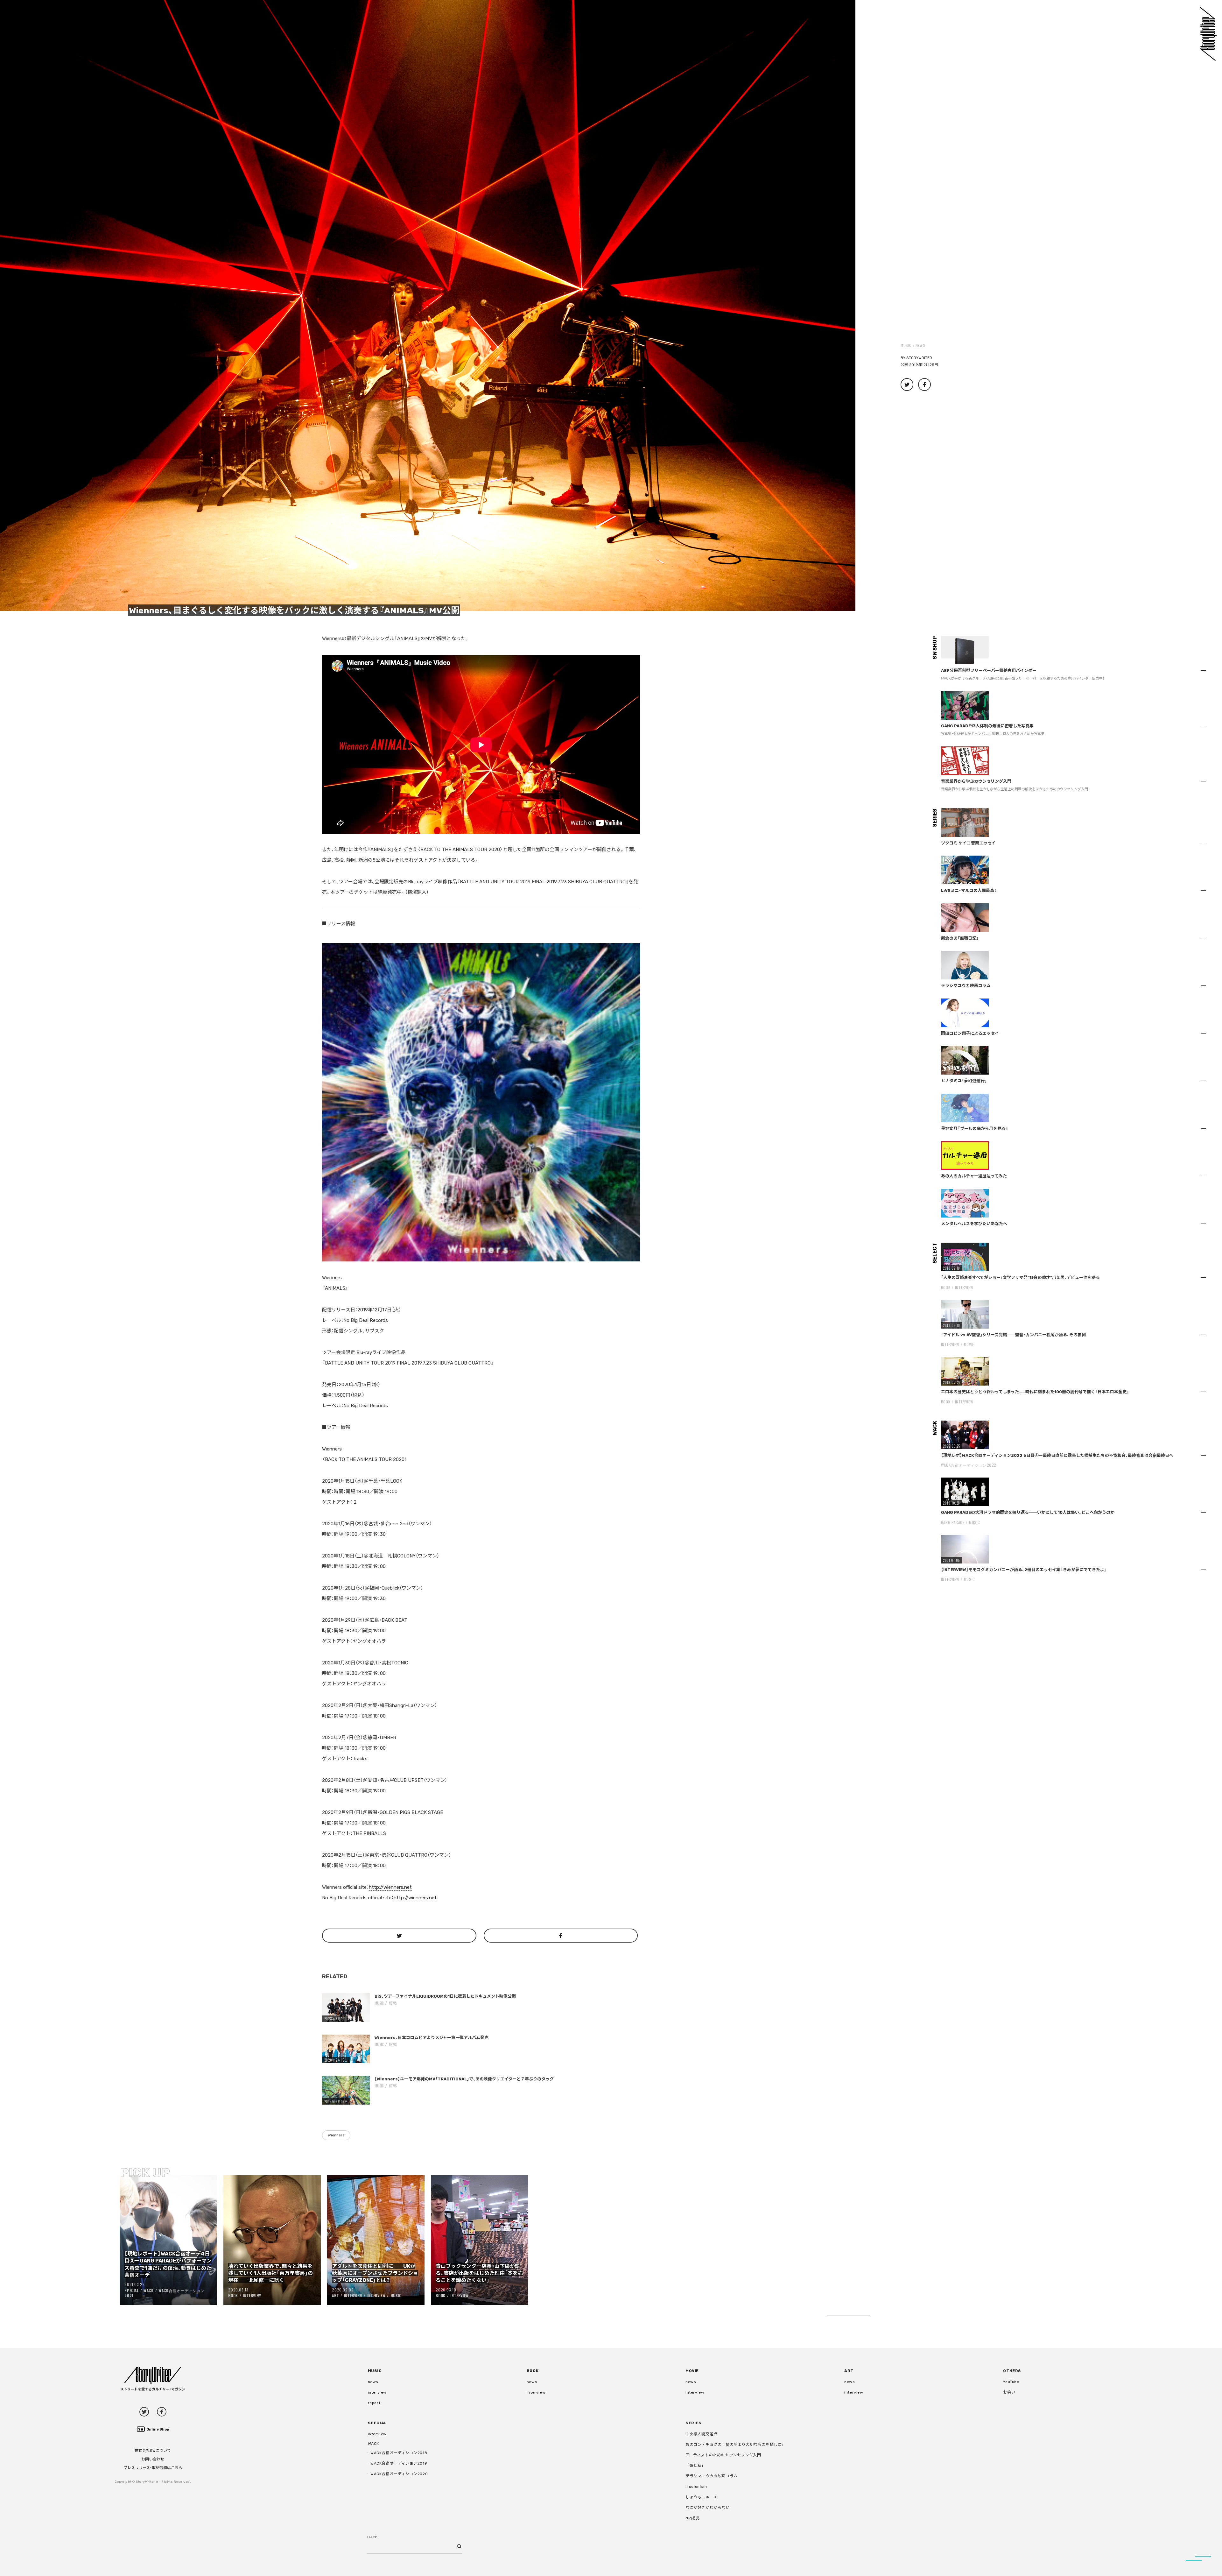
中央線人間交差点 (702, 2434)
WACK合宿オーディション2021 (165, 2293)
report (374, 2403)
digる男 (693, 2518)
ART (335, 2295)
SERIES (694, 2423)
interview (377, 2392)
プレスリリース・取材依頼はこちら (153, 2468)
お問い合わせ (153, 2459)
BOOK (233, 2295)
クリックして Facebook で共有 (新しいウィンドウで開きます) (924, 385)
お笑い (1009, 2392)
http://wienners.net (390, 1887)
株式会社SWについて (153, 2451)
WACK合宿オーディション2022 (969, 1465)
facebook (162, 2412)
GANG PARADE (953, 1522)
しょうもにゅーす (702, 2497)
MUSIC (906, 345)
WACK (148, 2290)
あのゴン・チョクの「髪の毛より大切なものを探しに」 (736, 2445)
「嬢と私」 (695, 2466)
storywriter (919, 358)
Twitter (144, 2412)
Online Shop (158, 2429)
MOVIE (969, 1344)
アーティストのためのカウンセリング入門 (723, 2455)
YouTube (1011, 2382)
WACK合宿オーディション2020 (399, 2474)
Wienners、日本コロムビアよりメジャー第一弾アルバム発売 (432, 2038)
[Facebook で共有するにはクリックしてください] (561, 1936)
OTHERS (1012, 2371)
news (920, 345)
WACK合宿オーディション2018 (399, 2453)
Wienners (336, 2135)
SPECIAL (131, 2290)
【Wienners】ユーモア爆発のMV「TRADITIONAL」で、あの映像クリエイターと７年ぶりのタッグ (464, 2079)
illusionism (696, 2487)
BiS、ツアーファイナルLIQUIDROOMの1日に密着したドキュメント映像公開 (445, 1996)
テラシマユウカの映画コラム (712, 2476)
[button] (428, 306)
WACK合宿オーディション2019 (399, 2463)
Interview (252, 2295)
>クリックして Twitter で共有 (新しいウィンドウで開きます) (907, 385)
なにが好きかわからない (708, 2508)
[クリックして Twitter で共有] (399, 1936)
